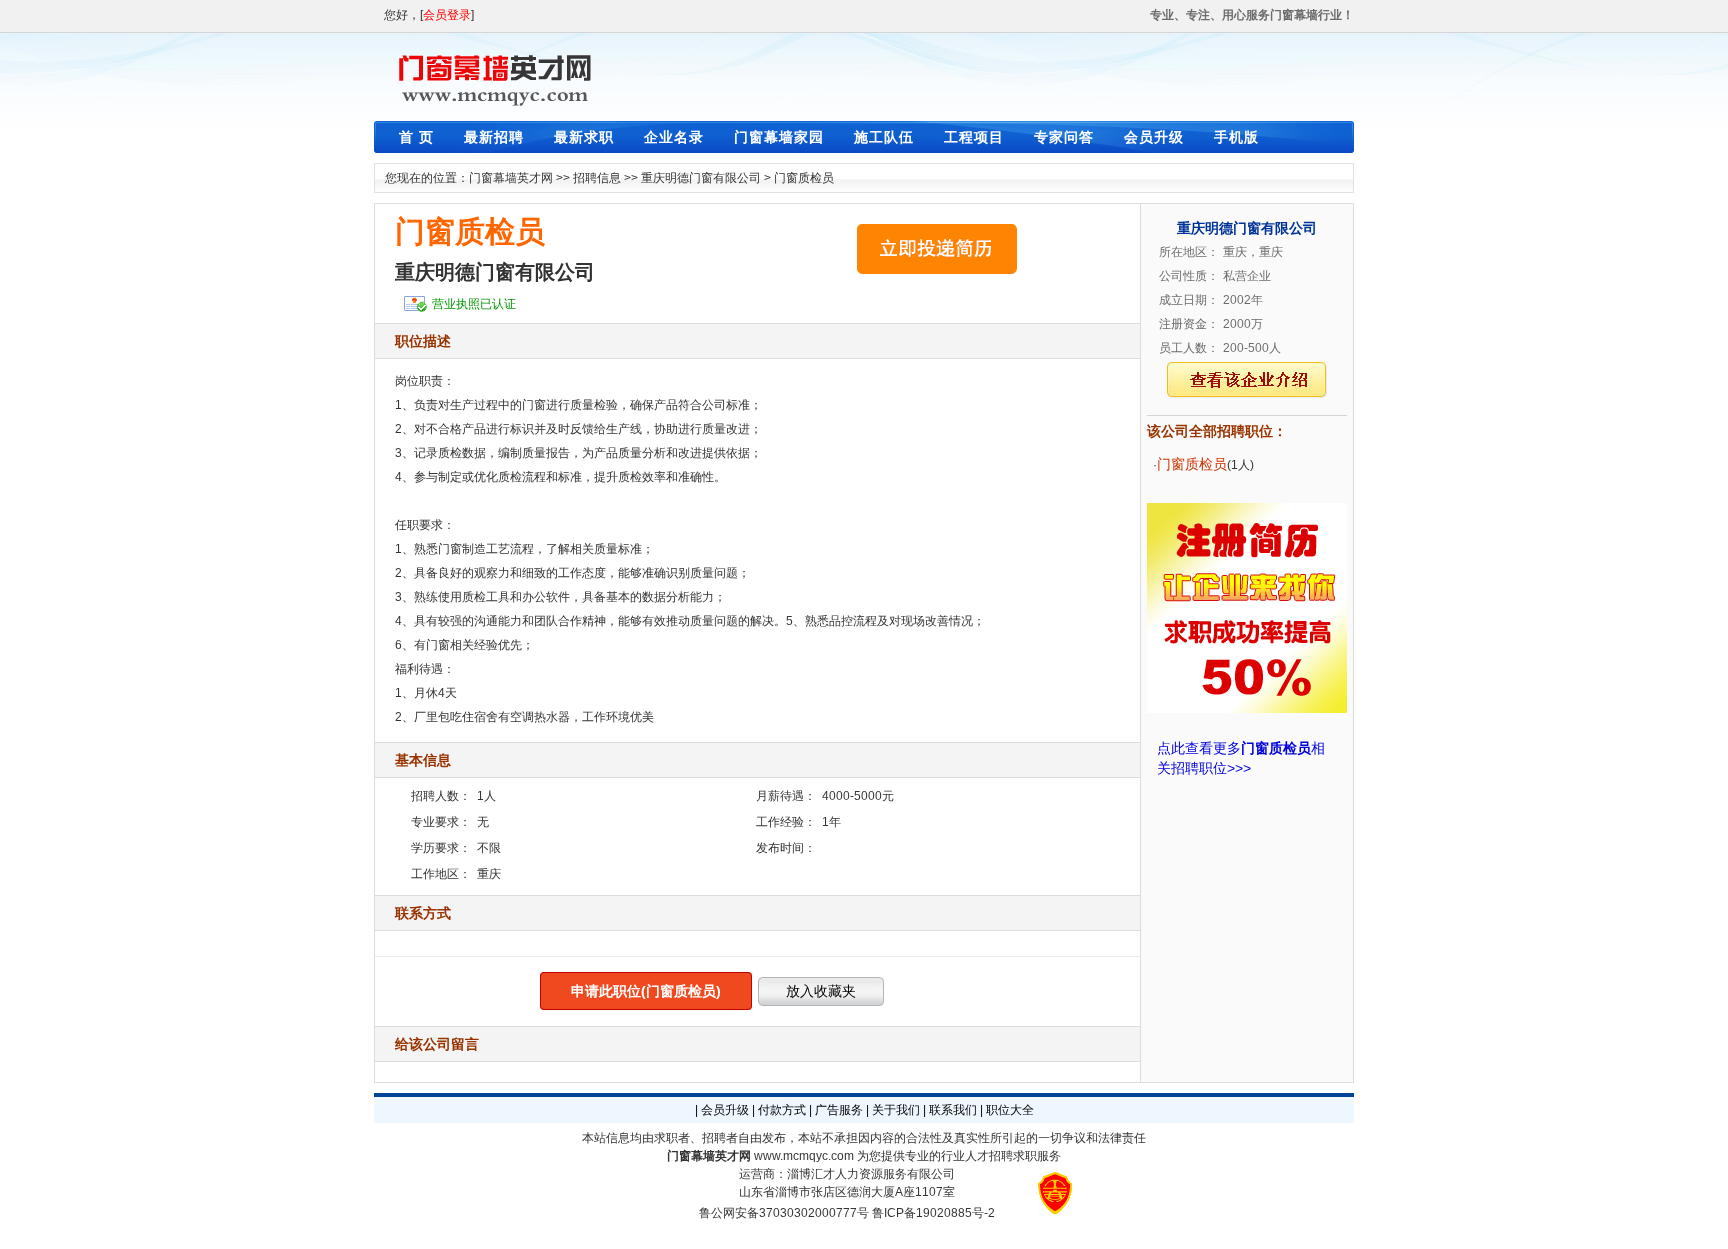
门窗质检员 (804, 178)
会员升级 (1154, 137)
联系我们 (953, 1110)
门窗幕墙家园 (779, 137)
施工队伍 (884, 137)
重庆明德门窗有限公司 (701, 178)
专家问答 (1064, 137)
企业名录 (674, 137)
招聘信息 (597, 178)
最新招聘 (494, 137)
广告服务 (839, 1110)
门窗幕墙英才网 (511, 178)
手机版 (1236, 137)
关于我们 (896, 1110)
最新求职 (584, 137)
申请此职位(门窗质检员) (646, 991)
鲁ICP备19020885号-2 (933, 1213)
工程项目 (974, 137)
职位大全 (1010, 1110)
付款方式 (782, 1110)
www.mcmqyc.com (804, 1156)
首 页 (416, 137)
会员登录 (447, 15)
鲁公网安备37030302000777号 (784, 1213)
